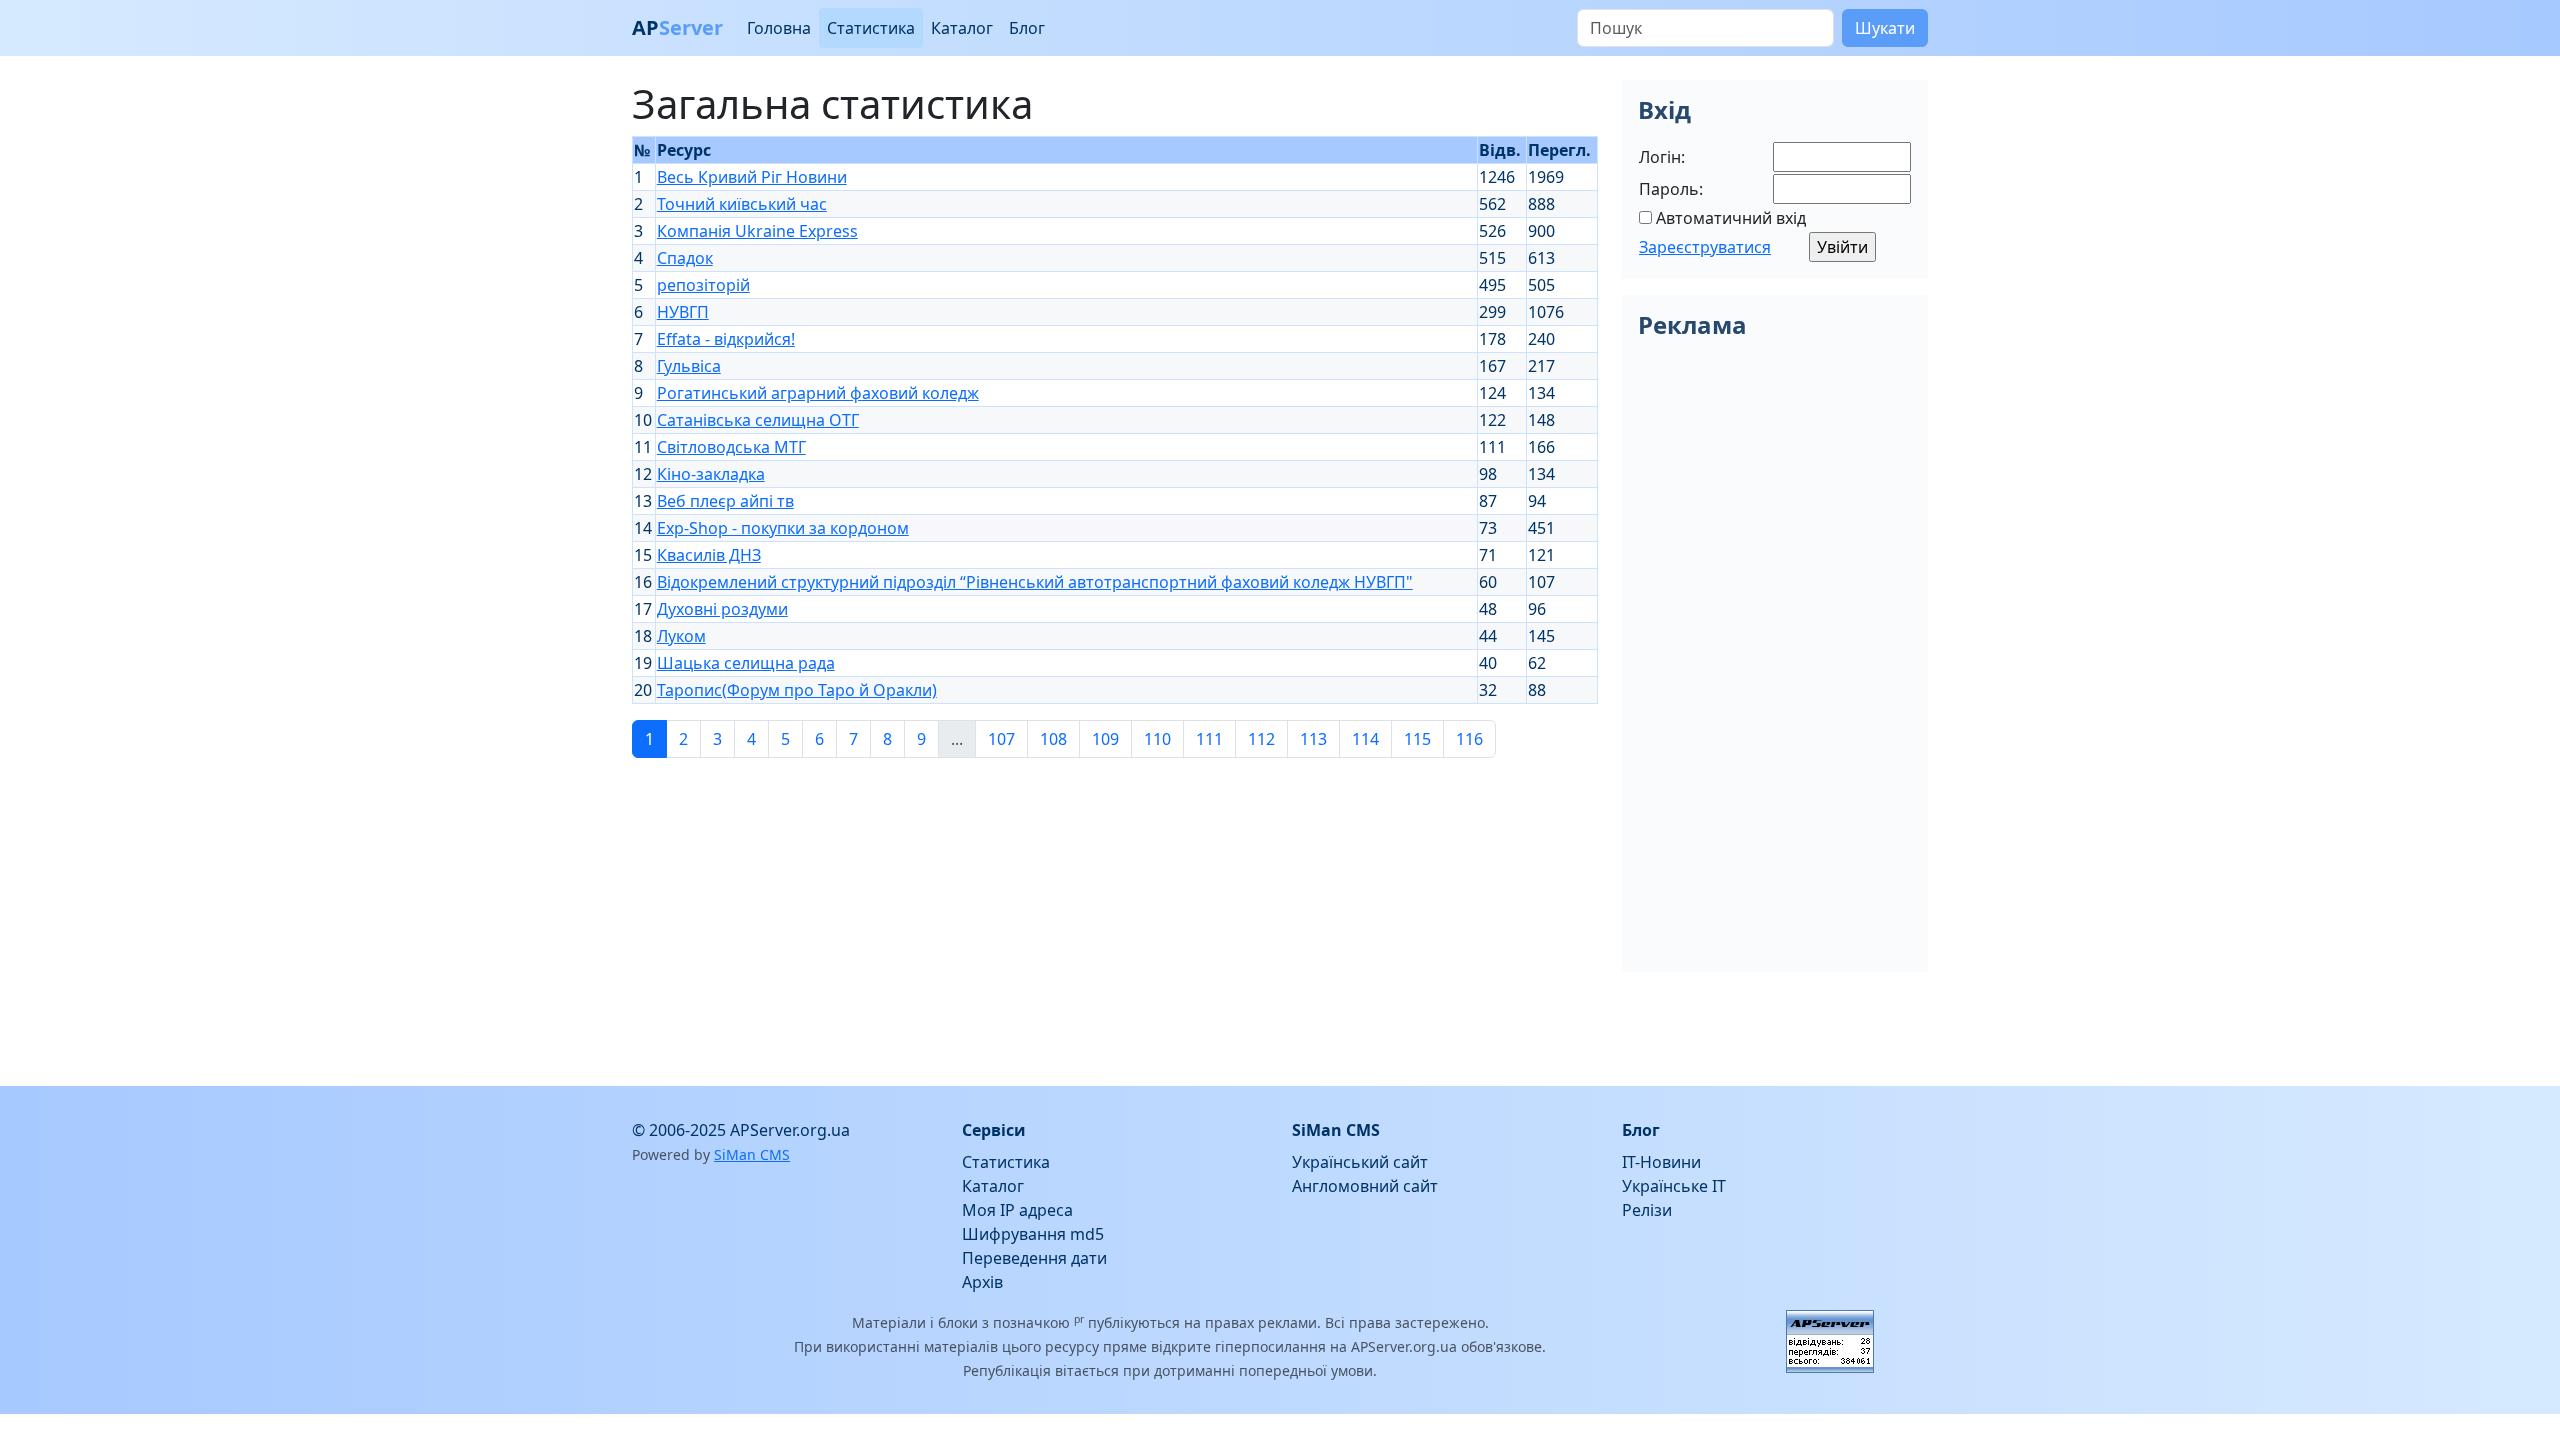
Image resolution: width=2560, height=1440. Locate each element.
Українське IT (1674, 1186)
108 (1053, 739)
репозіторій (703, 285)
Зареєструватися (1705, 247)
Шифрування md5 (1033, 1234)
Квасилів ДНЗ (709, 555)
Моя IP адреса (1017, 1210)
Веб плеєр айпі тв (725, 501)
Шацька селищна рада (746, 663)
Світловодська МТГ (731, 447)
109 (1105, 739)
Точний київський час (742, 204)
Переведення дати (1034, 1258)
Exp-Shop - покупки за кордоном (783, 528)
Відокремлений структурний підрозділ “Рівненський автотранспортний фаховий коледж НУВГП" (1035, 582)
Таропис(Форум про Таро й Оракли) (797, 690)
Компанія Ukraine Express (757, 231)
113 (1313, 739)
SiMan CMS (752, 1154)
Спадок (685, 258)
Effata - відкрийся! (726, 339)
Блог (1027, 28)
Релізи (1647, 1210)
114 (1365, 739)
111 (1209, 739)
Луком (681, 636)
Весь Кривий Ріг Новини (752, 177)
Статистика (871, 28)
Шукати (1885, 28)
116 (1469, 739)
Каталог (962, 28)
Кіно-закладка (711, 474)
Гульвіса (689, 366)
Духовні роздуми (722, 609)
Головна (779, 28)
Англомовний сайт (1365, 1186)
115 (1417, 739)
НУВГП (683, 312)
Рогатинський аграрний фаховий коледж (818, 393)
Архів (982, 1282)
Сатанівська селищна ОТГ (758, 420)
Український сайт (1360, 1162)
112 (1261, 739)
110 (1157, 739)
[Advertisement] (1115, 914)
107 (1001, 739)
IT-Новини (1661, 1162)
